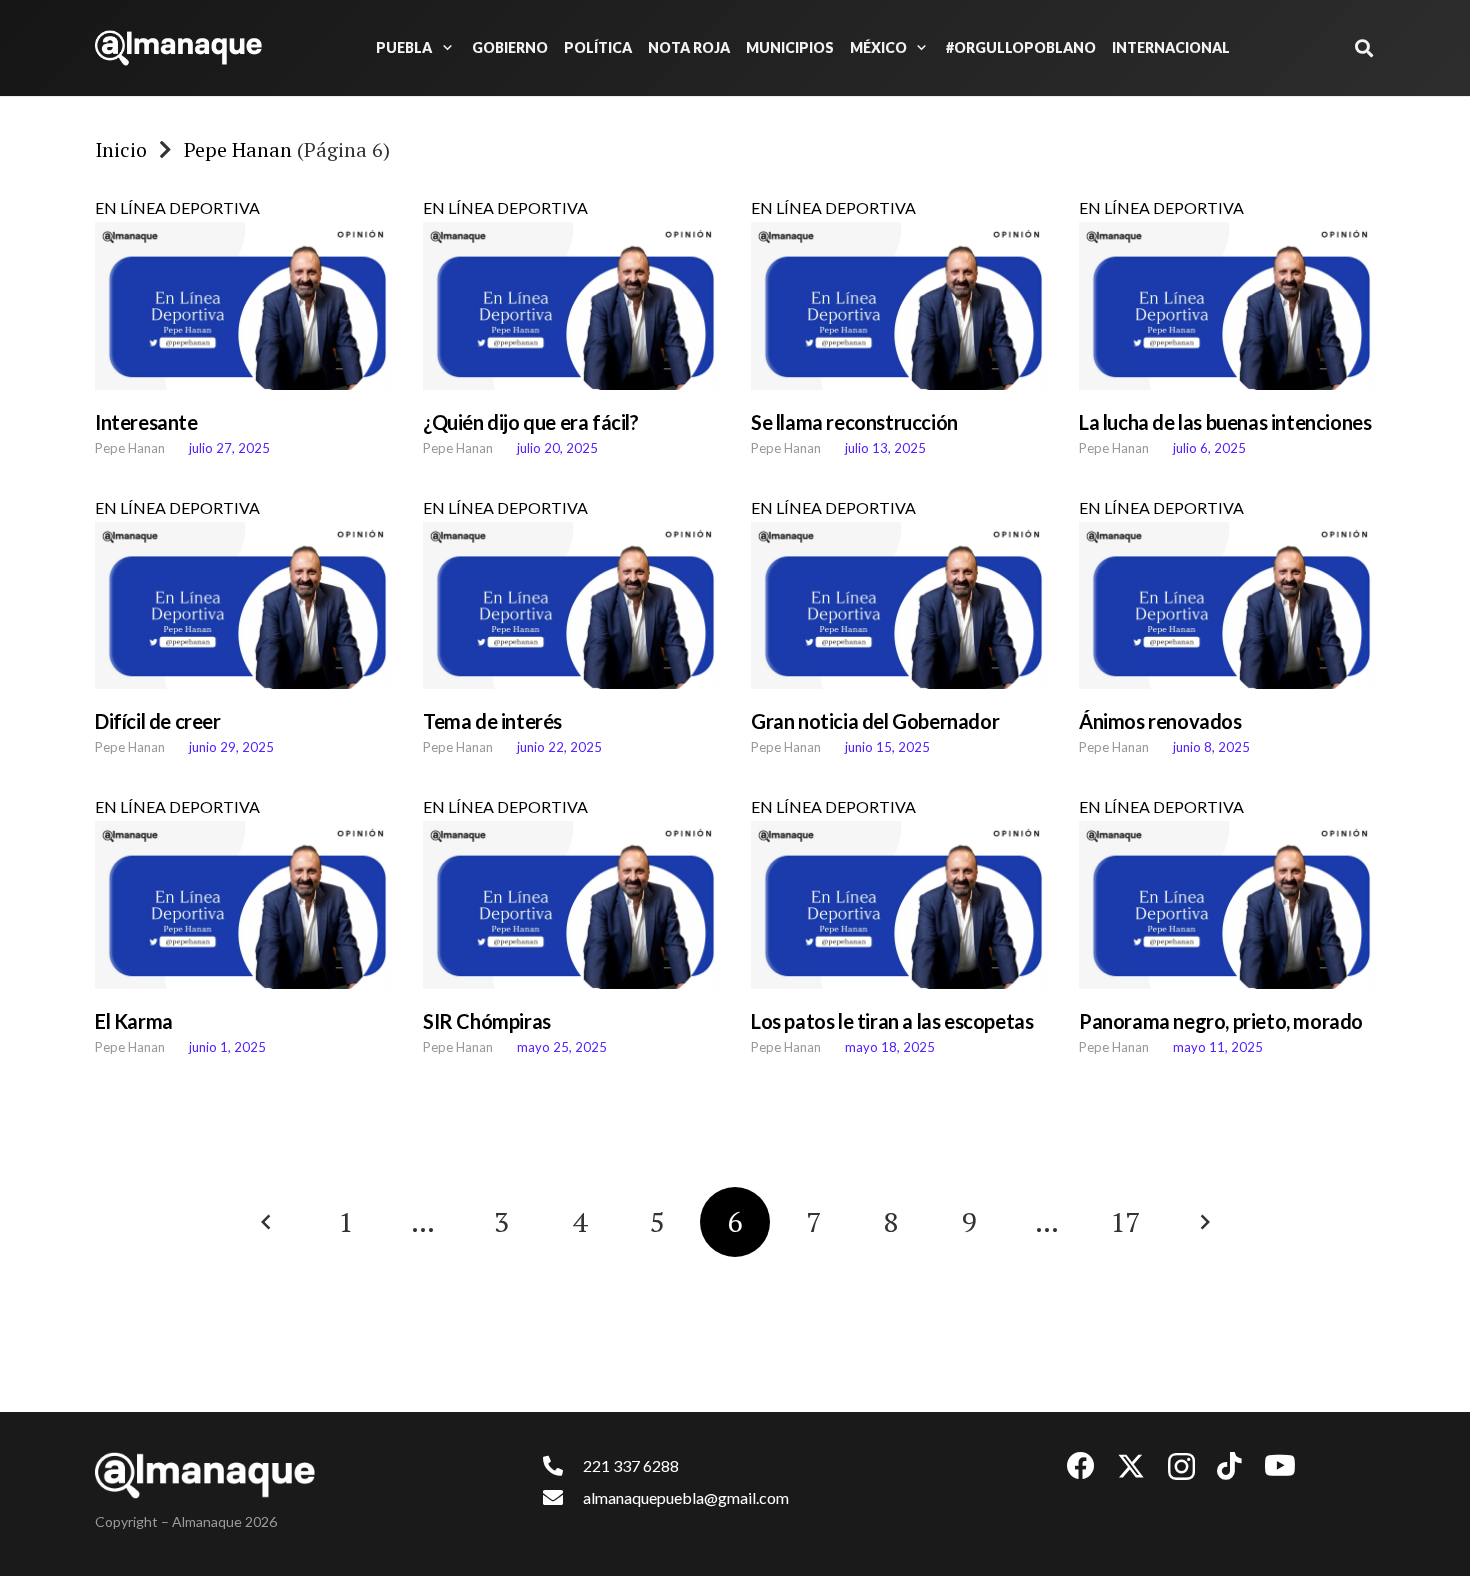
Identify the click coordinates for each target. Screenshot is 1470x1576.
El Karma (134, 1021)
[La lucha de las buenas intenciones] (1227, 306)
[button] (444, 48)
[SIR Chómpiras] (571, 905)
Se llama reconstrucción (856, 422)
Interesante (146, 422)
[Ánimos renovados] (1227, 606)
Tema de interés (492, 721)
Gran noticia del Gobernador (875, 721)
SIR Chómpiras (487, 1021)
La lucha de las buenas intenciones (1225, 422)
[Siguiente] (1203, 1222)
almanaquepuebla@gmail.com (686, 1497)
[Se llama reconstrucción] (899, 306)
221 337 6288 (631, 1465)
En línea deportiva (177, 207)
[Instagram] (1181, 1467)
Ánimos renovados (1160, 721)
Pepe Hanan (130, 448)
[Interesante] (243, 306)
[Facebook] (1081, 1466)
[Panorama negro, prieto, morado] (1227, 905)
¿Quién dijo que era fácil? (531, 422)
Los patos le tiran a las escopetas (892, 1021)
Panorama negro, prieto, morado (1221, 1021)
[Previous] (267, 1222)
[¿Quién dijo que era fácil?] (571, 306)
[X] (1131, 1466)
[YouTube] (1280, 1466)
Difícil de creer (158, 721)
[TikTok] (1229, 1466)
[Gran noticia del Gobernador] (899, 606)
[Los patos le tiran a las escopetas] (899, 905)
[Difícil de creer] (243, 606)
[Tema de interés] (571, 606)
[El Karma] (243, 905)
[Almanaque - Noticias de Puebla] (178, 48)
